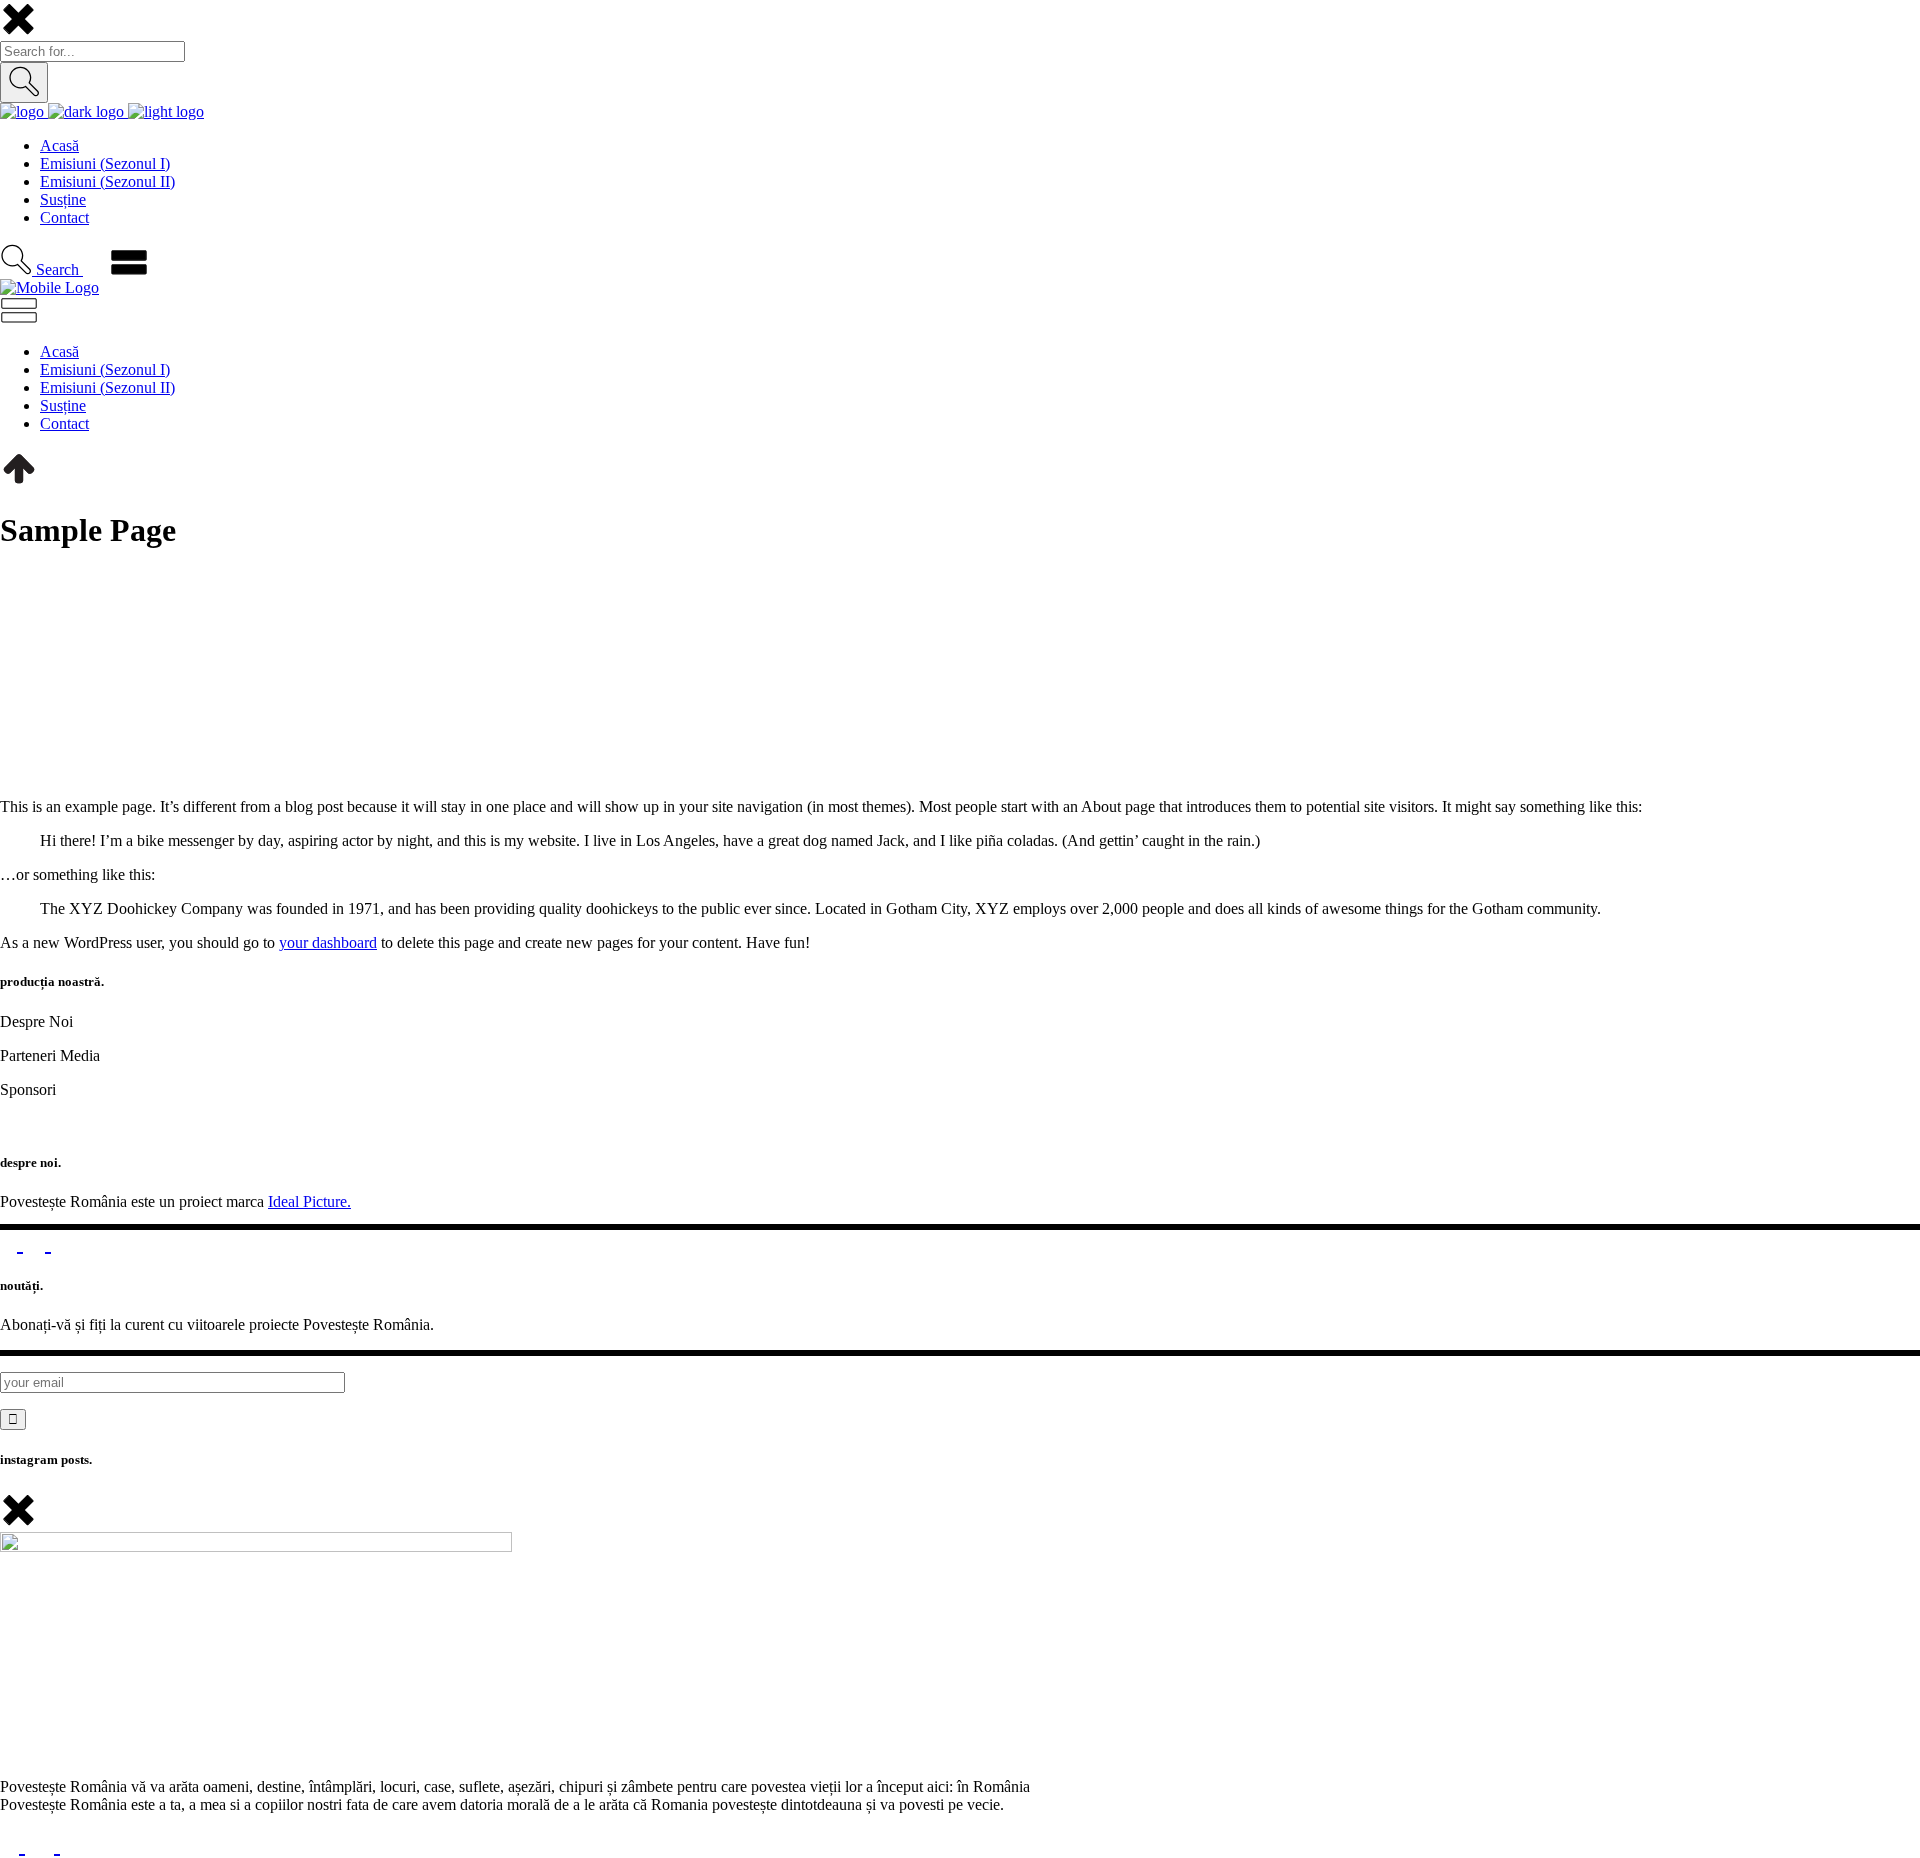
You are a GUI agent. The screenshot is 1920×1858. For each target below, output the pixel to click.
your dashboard (328, 942)
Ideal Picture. (309, 1201)
